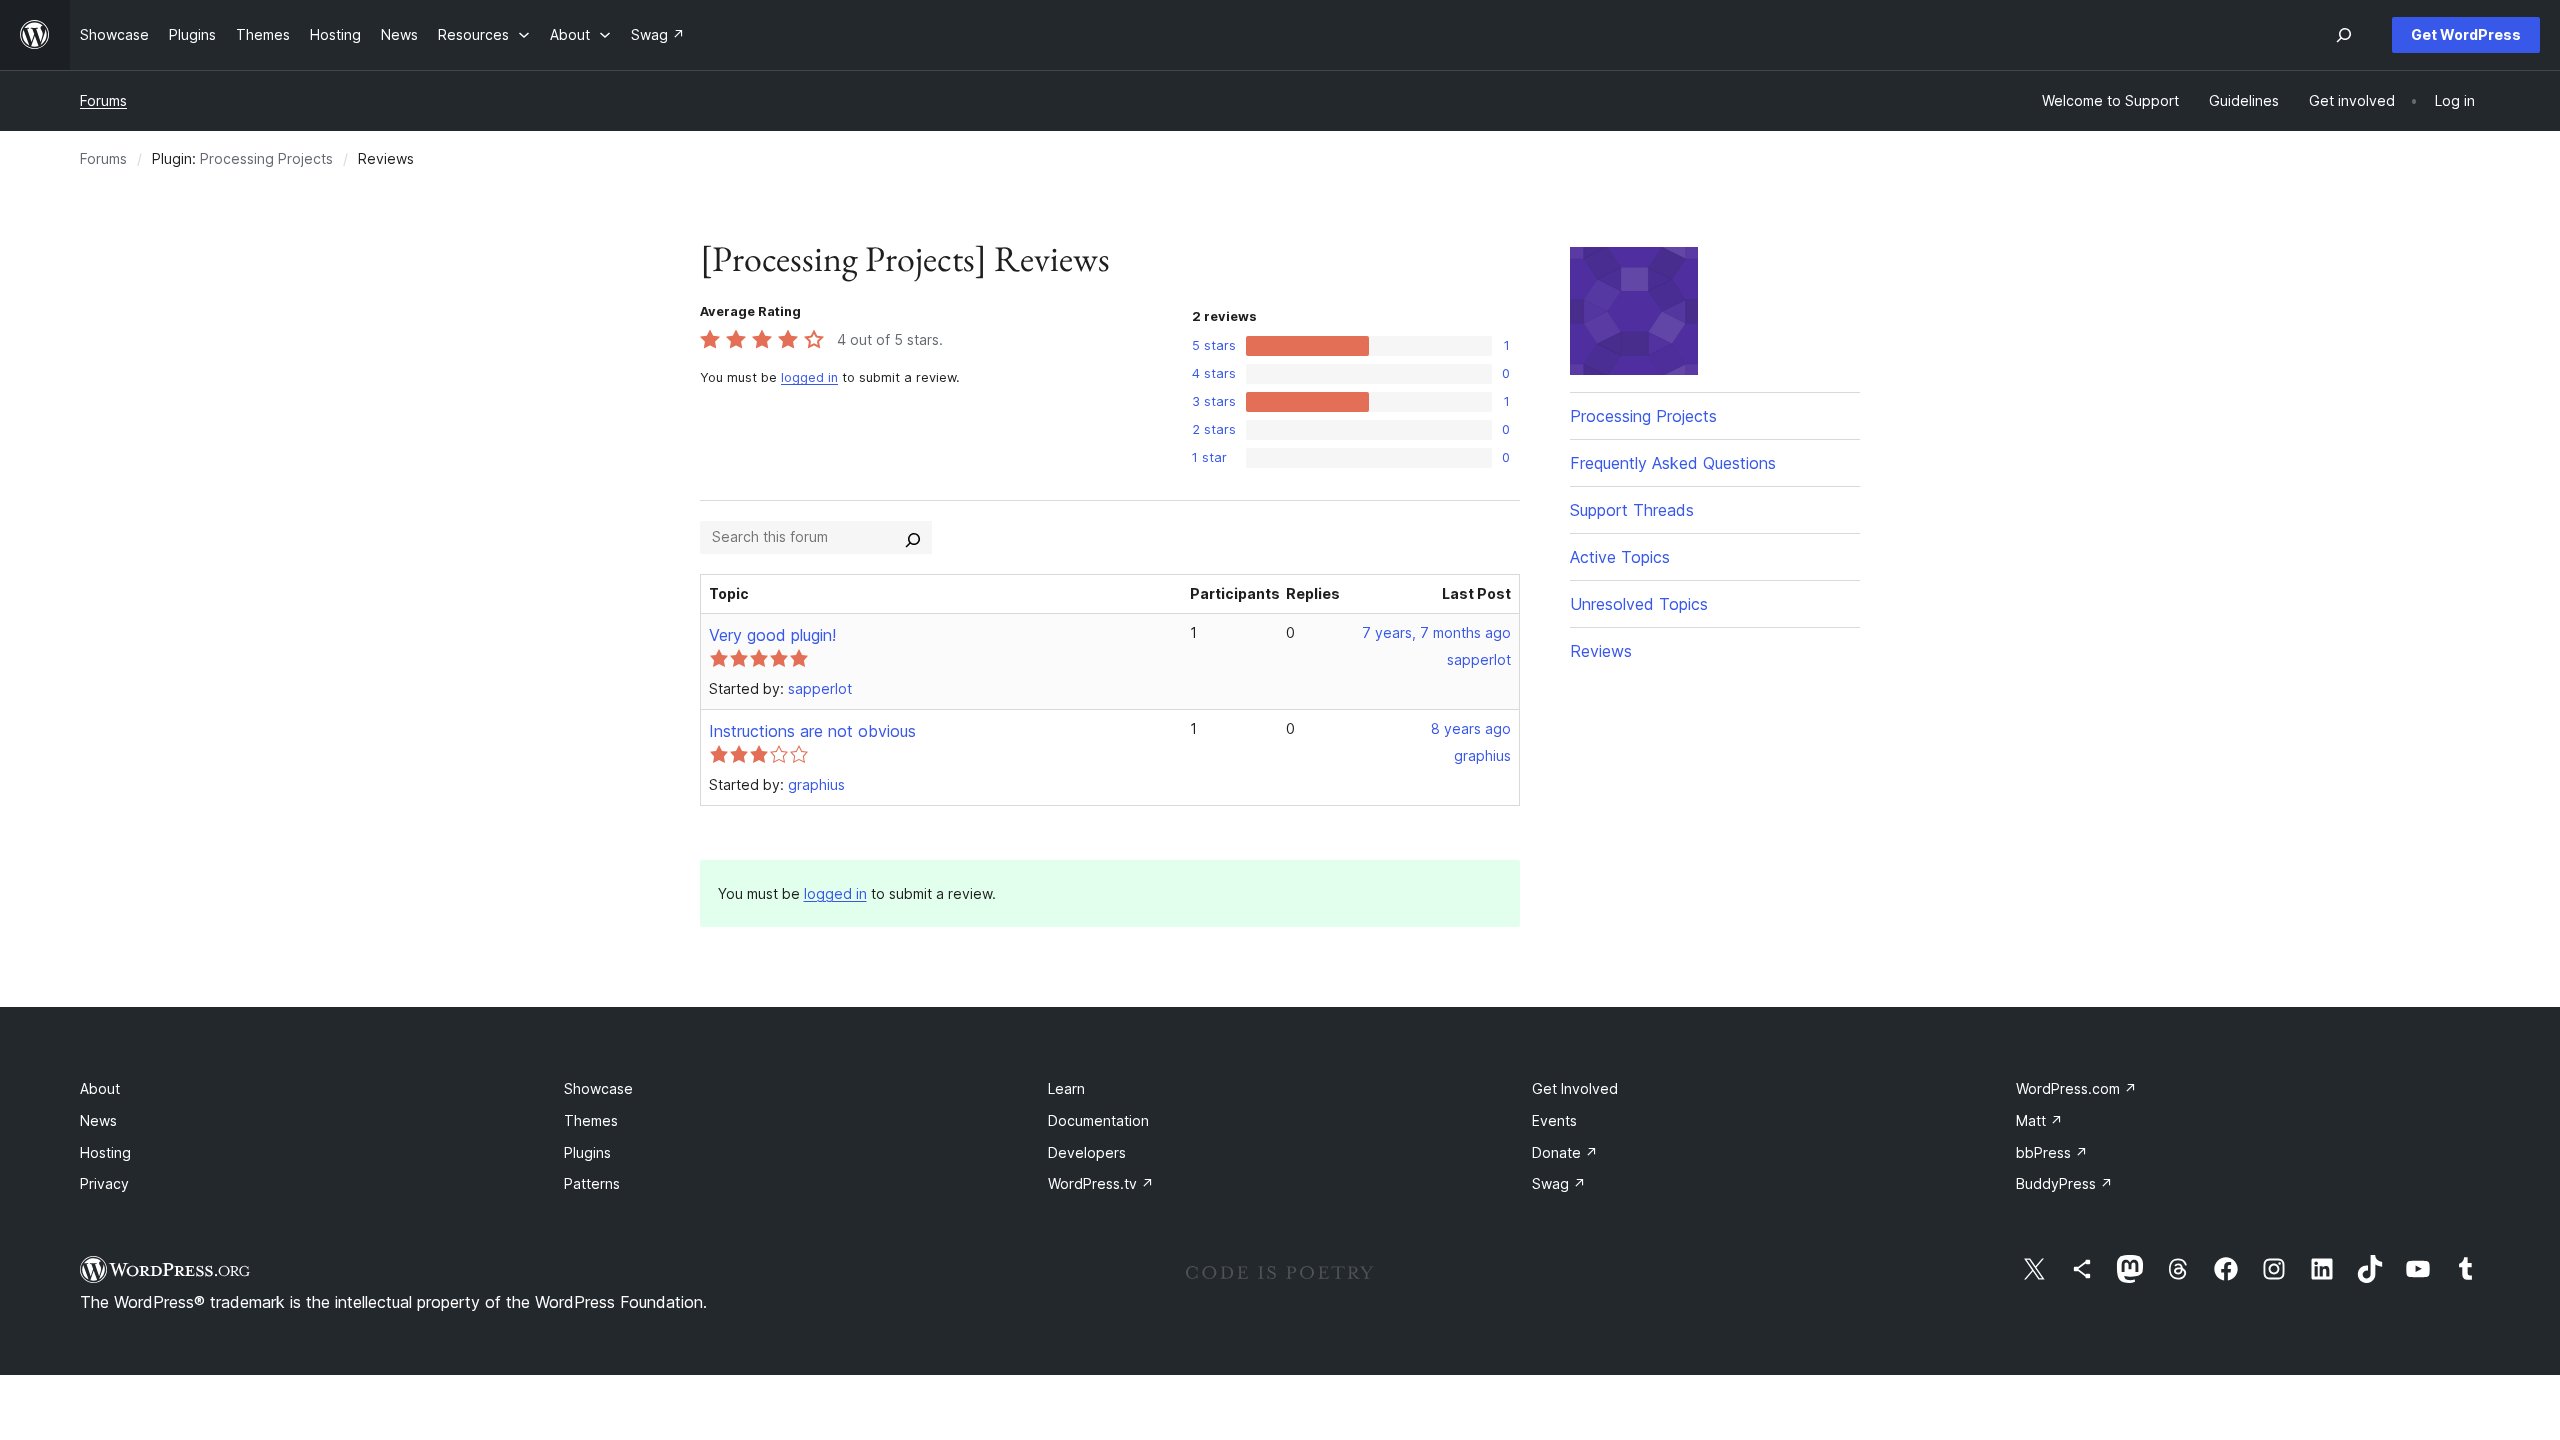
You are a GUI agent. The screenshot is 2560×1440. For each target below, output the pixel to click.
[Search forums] (913, 537)
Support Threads (1632, 510)
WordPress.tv (1101, 1183)
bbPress (2052, 1152)
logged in (809, 377)
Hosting (105, 1152)
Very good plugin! (772, 635)
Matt (2039, 1120)
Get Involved (1575, 1088)
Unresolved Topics (1639, 604)
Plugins (587, 1152)
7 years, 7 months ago (1436, 632)
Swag (1559, 1183)
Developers (1087, 1152)
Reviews (1601, 651)
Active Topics (1620, 557)
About (100, 1088)
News (98, 1120)
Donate (1565, 1152)
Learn (1066, 1088)
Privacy (104, 1183)
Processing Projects (266, 158)
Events (1554, 1120)
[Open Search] (2344, 35)
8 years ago (1471, 728)
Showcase (598, 1088)
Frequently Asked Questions (1673, 463)
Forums (103, 100)
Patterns (592, 1183)
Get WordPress (2466, 34)
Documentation (1098, 1120)
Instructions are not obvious (812, 731)
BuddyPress (2064, 1183)
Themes (591, 1120)
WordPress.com (2076, 1088)
